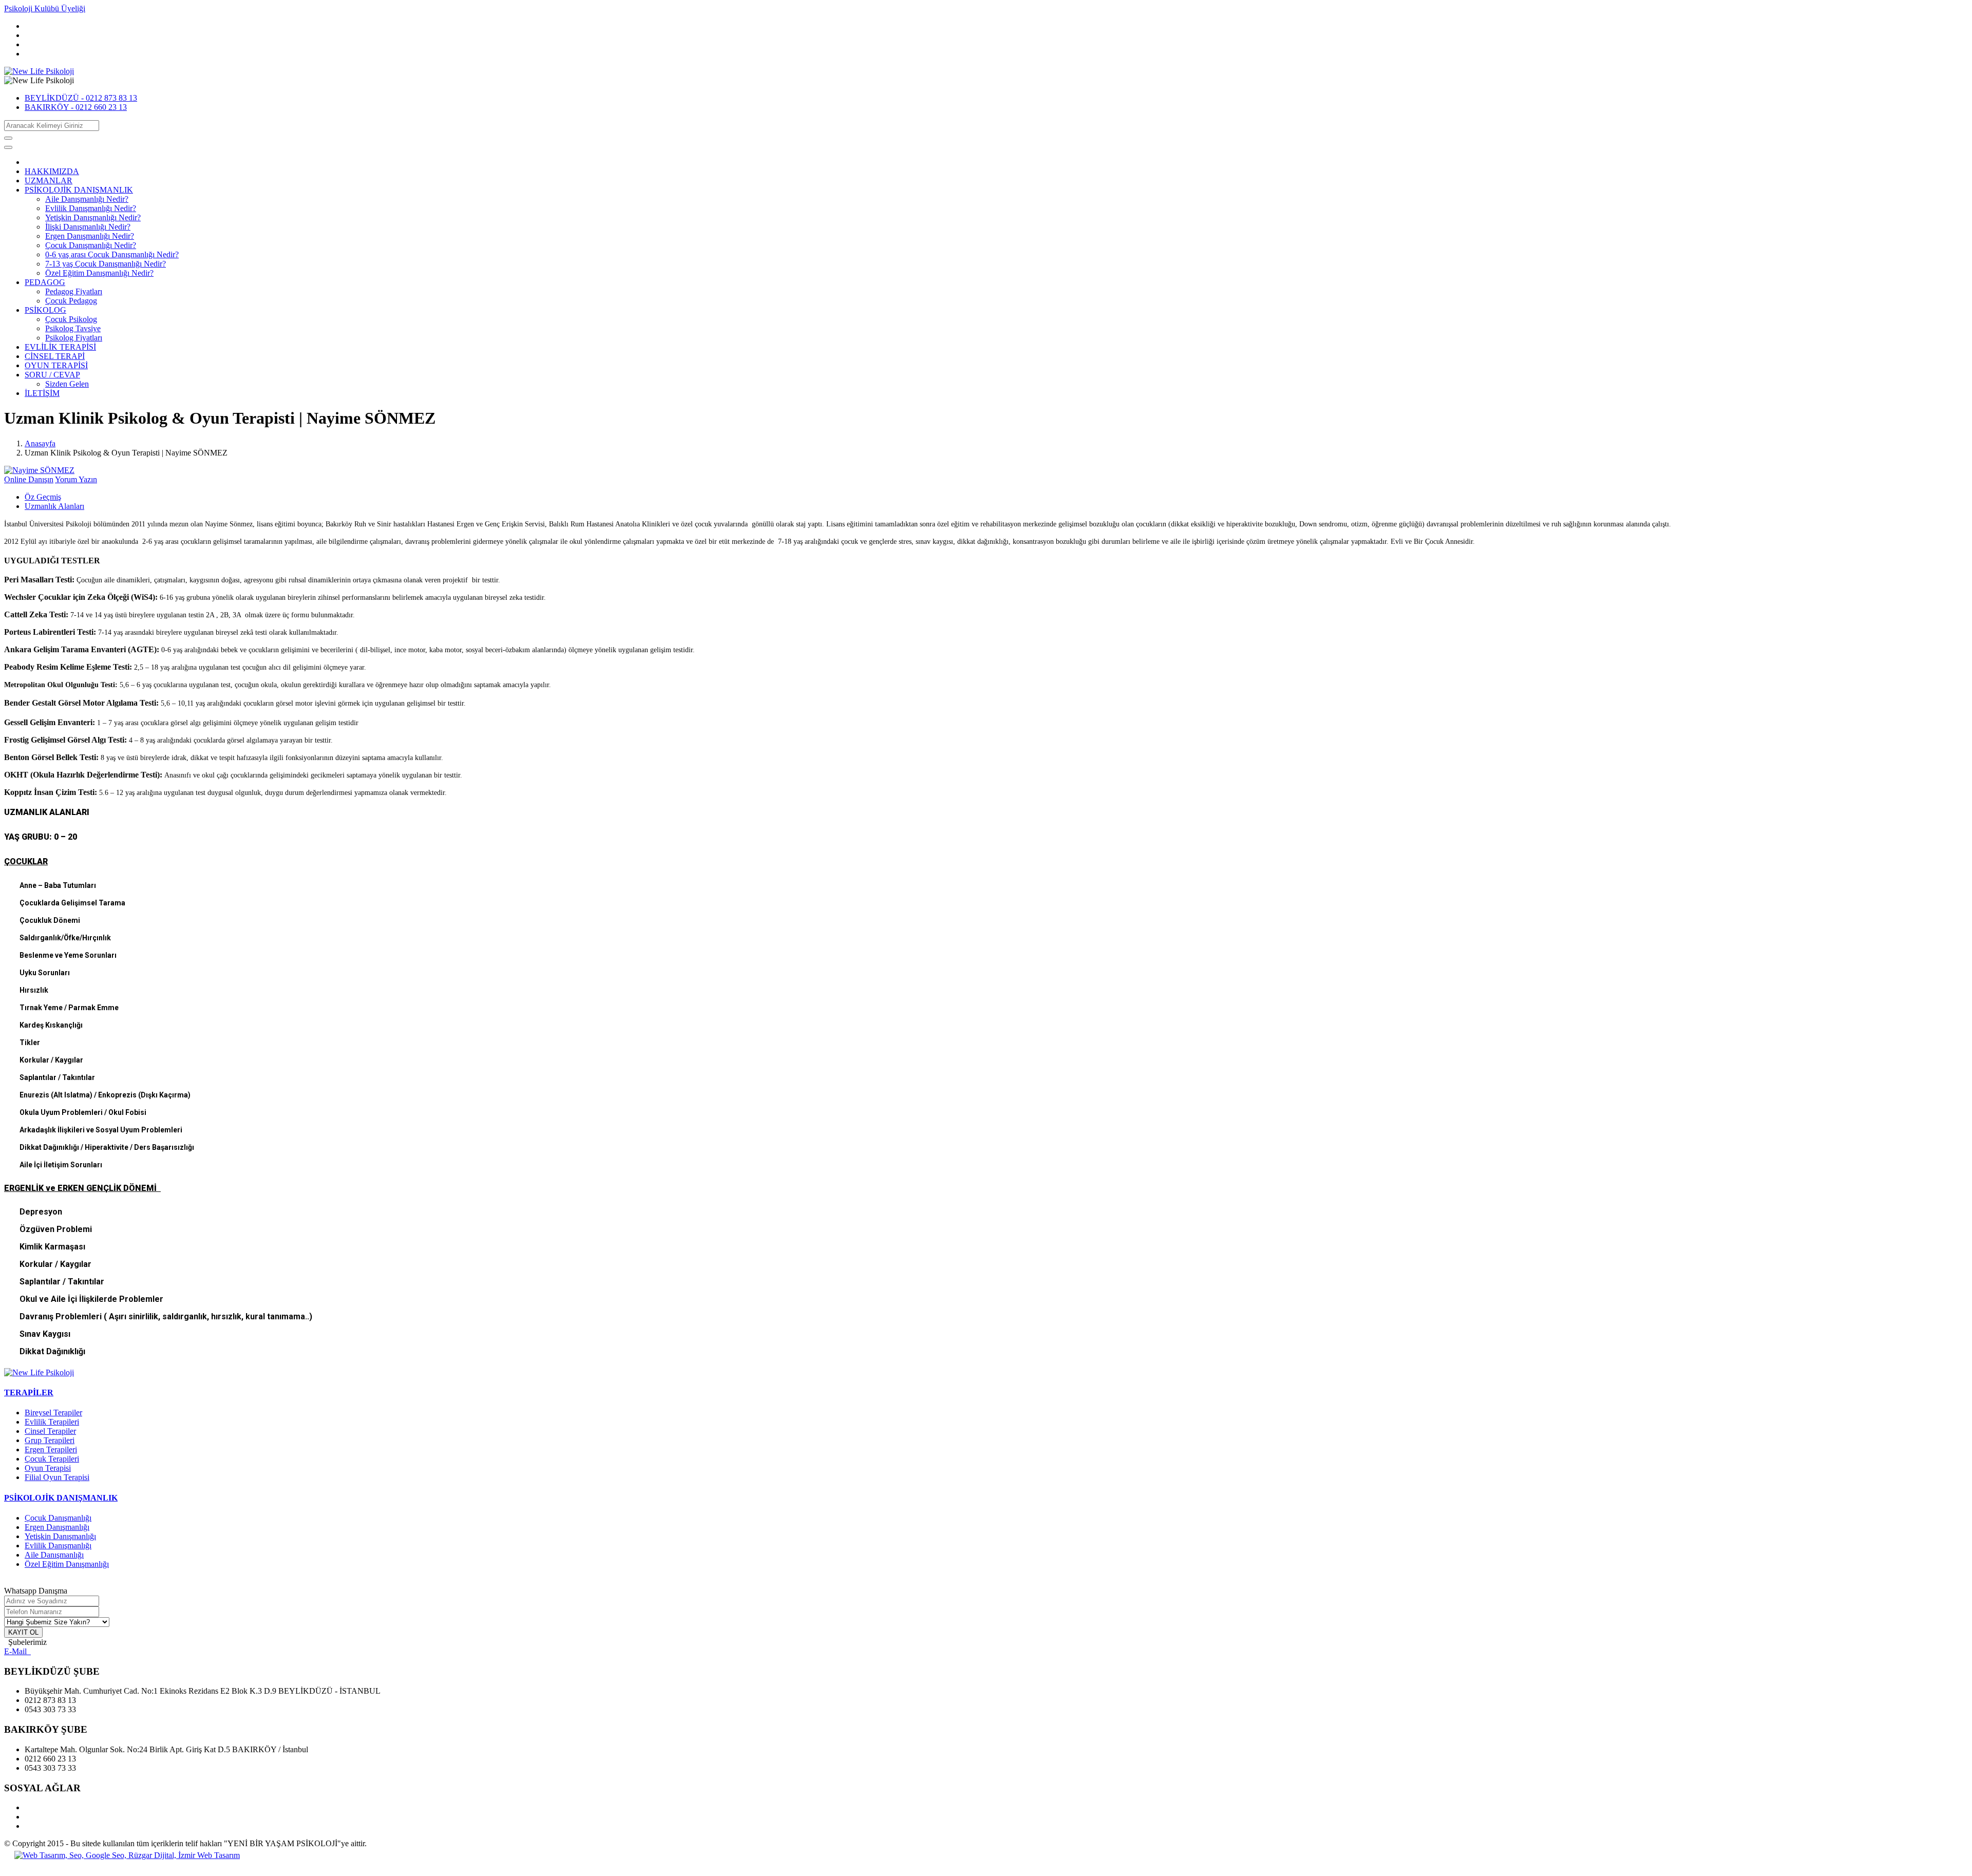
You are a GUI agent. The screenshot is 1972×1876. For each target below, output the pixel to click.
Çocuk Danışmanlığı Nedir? (91, 245)
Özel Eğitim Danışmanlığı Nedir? (99, 273)
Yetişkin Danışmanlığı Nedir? (93, 217)
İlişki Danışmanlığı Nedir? (88, 227)
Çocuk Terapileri (52, 1459)
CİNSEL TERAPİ (55, 356)
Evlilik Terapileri (52, 1422)
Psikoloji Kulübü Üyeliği (45, 8)
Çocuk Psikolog (71, 319)
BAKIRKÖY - (76, 107)
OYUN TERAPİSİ (56, 365)
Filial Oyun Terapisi (57, 1477)
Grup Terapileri (50, 1440)
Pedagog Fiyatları (74, 291)
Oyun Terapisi (48, 1468)
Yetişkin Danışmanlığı (60, 1536)
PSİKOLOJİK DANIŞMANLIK (79, 190)
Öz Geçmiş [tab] (43, 497)
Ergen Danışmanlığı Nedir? (90, 236)
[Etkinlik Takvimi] (39, 1372)
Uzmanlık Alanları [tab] (54, 506)
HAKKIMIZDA (52, 171)
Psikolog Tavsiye (73, 328)
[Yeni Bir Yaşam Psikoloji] (39, 71)
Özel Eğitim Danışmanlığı (67, 1564)
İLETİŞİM (42, 393)
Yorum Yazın (76, 479)
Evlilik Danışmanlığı (58, 1546)
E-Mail (17, 1651)
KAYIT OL (23, 1632)
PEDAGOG (45, 282)
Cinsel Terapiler (50, 1431)
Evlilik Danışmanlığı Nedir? (91, 208)
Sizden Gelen (67, 384)
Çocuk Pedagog (71, 301)
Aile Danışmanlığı (54, 1555)
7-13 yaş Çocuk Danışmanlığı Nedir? (106, 264)
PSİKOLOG (45, 310)
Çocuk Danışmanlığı (58, 1518)
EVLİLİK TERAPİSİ (60, 347)
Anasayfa (40, 443)
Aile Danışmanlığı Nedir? (87, 199)
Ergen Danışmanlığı (57, 1527)
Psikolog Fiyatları (74, 338)
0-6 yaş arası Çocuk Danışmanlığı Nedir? (112, 254)
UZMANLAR (49, 181)
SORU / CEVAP (52, 375)
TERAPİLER (29, 1392)
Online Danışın (29, 479)
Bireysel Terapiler (53, 1413)
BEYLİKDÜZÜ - (81, 98)
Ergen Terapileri (51, 1449)
